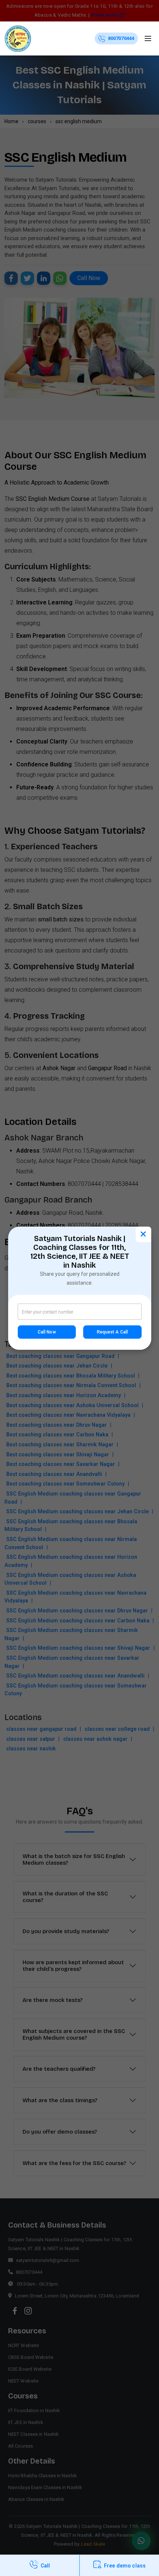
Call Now (47, 1332)
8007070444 (121, 38)
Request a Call (112, 1332)
